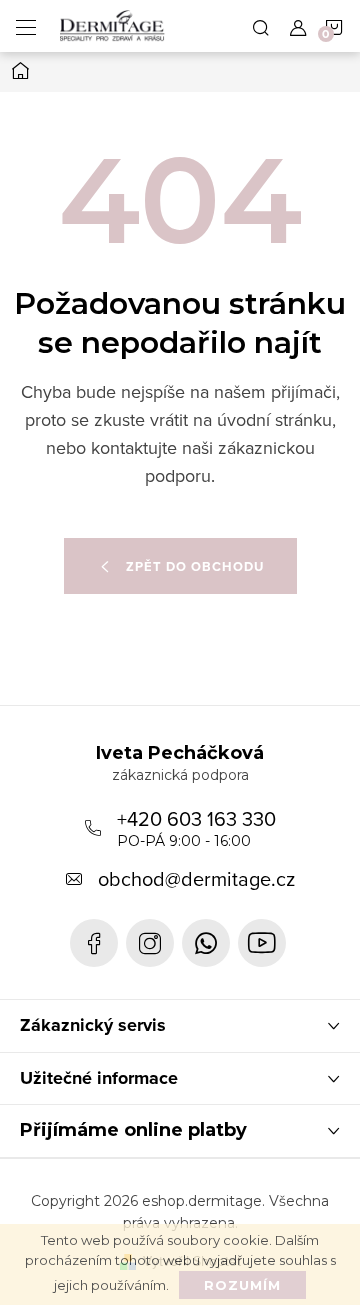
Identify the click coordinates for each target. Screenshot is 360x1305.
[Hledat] (261, 26)
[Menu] (26, 26)
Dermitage (94, 943)
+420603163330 (206, 943)
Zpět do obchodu (195, 566)
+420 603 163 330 (196, 827)
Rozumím (242, 1285)
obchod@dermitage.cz (196, 878)
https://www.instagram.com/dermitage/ (150, 943)
